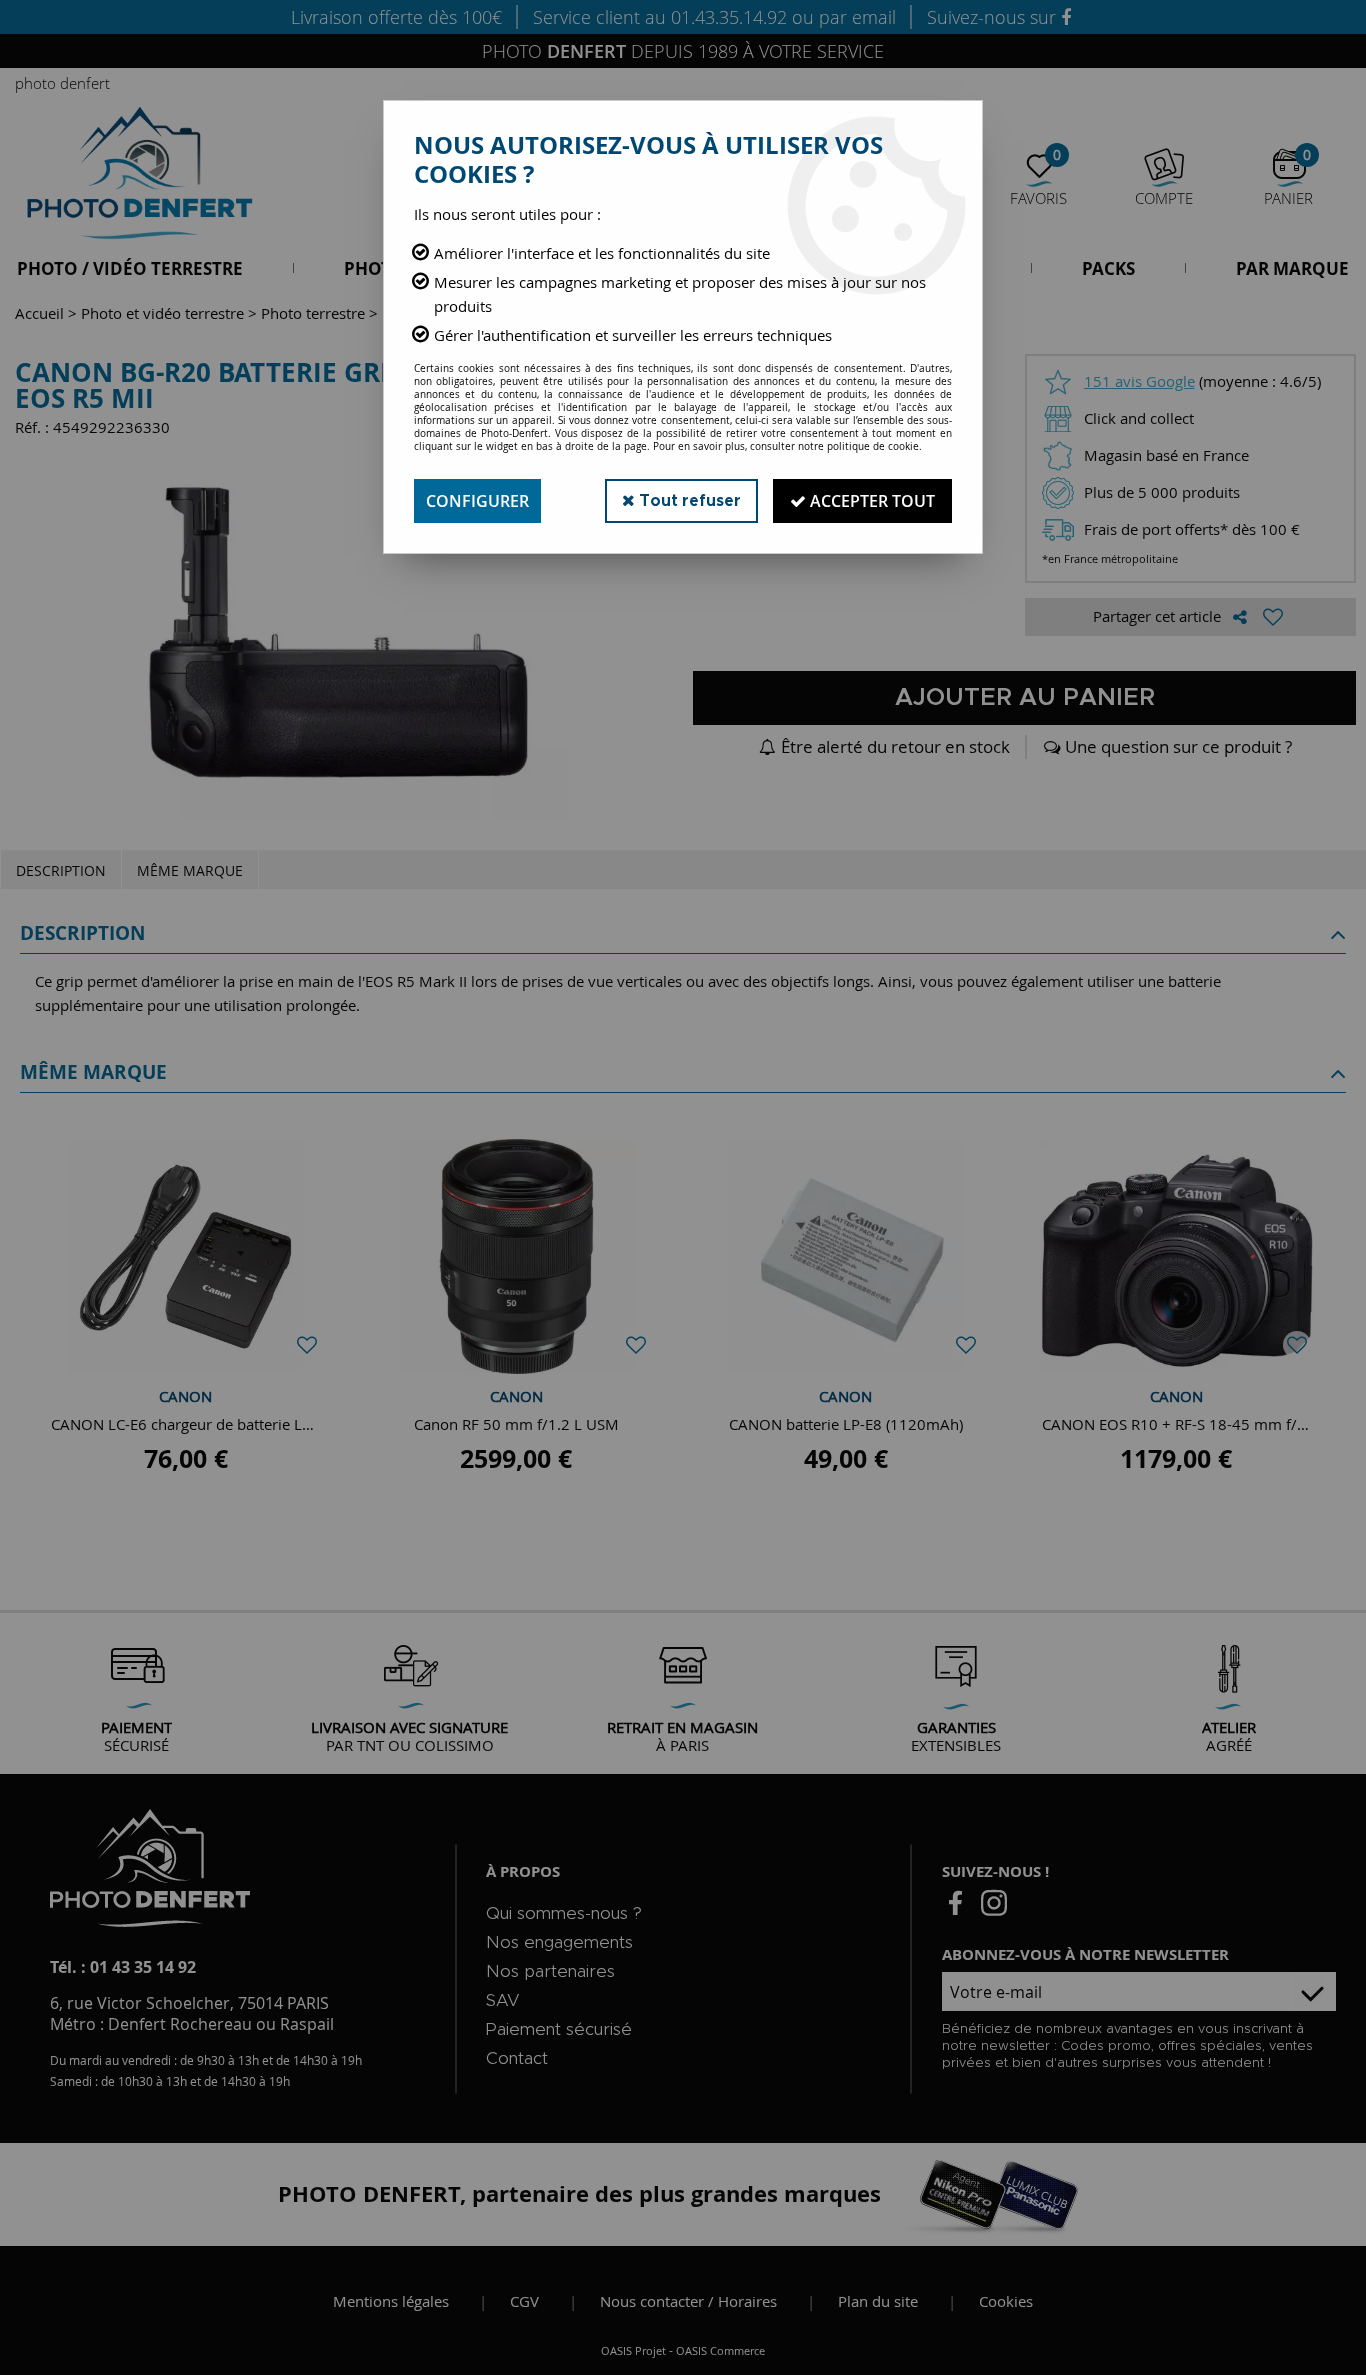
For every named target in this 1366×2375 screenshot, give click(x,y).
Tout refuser (688, 501)
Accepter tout (870, 501)
